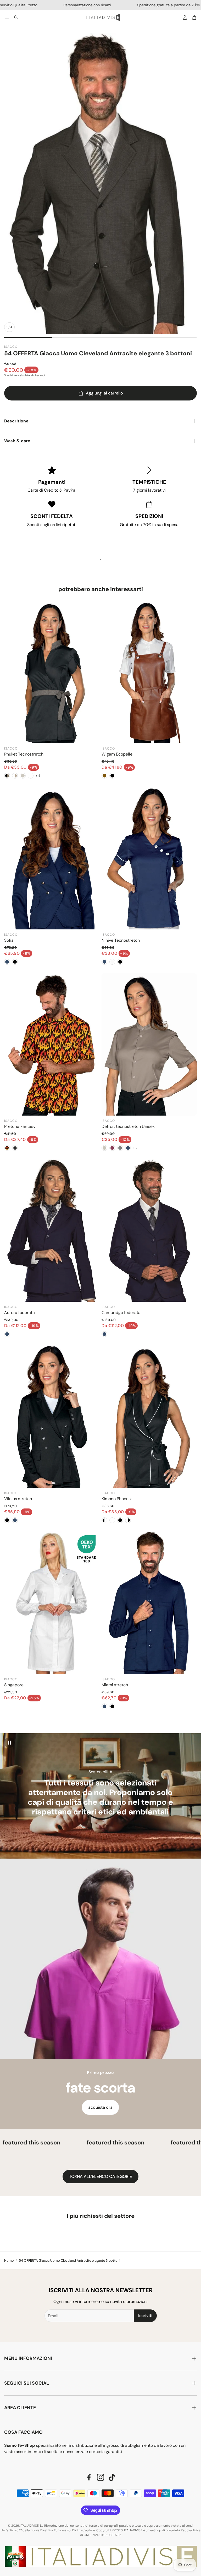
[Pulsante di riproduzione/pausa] (9, 1743)
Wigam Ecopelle (117, 754)
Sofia (9, 940)
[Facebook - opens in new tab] (89, 2477)
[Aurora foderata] (52, 1230)
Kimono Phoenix (117, 1499)
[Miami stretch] (149, 1603)
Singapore (14, 1685)
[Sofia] (52, 858)
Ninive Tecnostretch (121, 940)
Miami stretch (115, 1685)
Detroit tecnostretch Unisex (128, 1126)
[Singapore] (52, 1603)
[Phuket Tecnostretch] (52, 672)
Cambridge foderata (121, 1313)
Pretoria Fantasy (20, 1126)
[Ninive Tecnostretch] (149, 858)
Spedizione (11, 375)
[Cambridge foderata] (149, 1230)
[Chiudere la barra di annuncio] (196, 4)
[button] (7, 17)
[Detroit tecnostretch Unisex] (149, 1044)
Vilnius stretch (18, 1499)
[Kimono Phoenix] (149, 1417)
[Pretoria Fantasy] (52, 1044)
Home (9, 2260)
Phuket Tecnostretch (24, 754)
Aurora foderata (19, 1313)
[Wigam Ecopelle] (149, 672)
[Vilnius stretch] (52, 1417)
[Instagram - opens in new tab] (100, 2477)
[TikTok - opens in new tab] (112, 2477)
